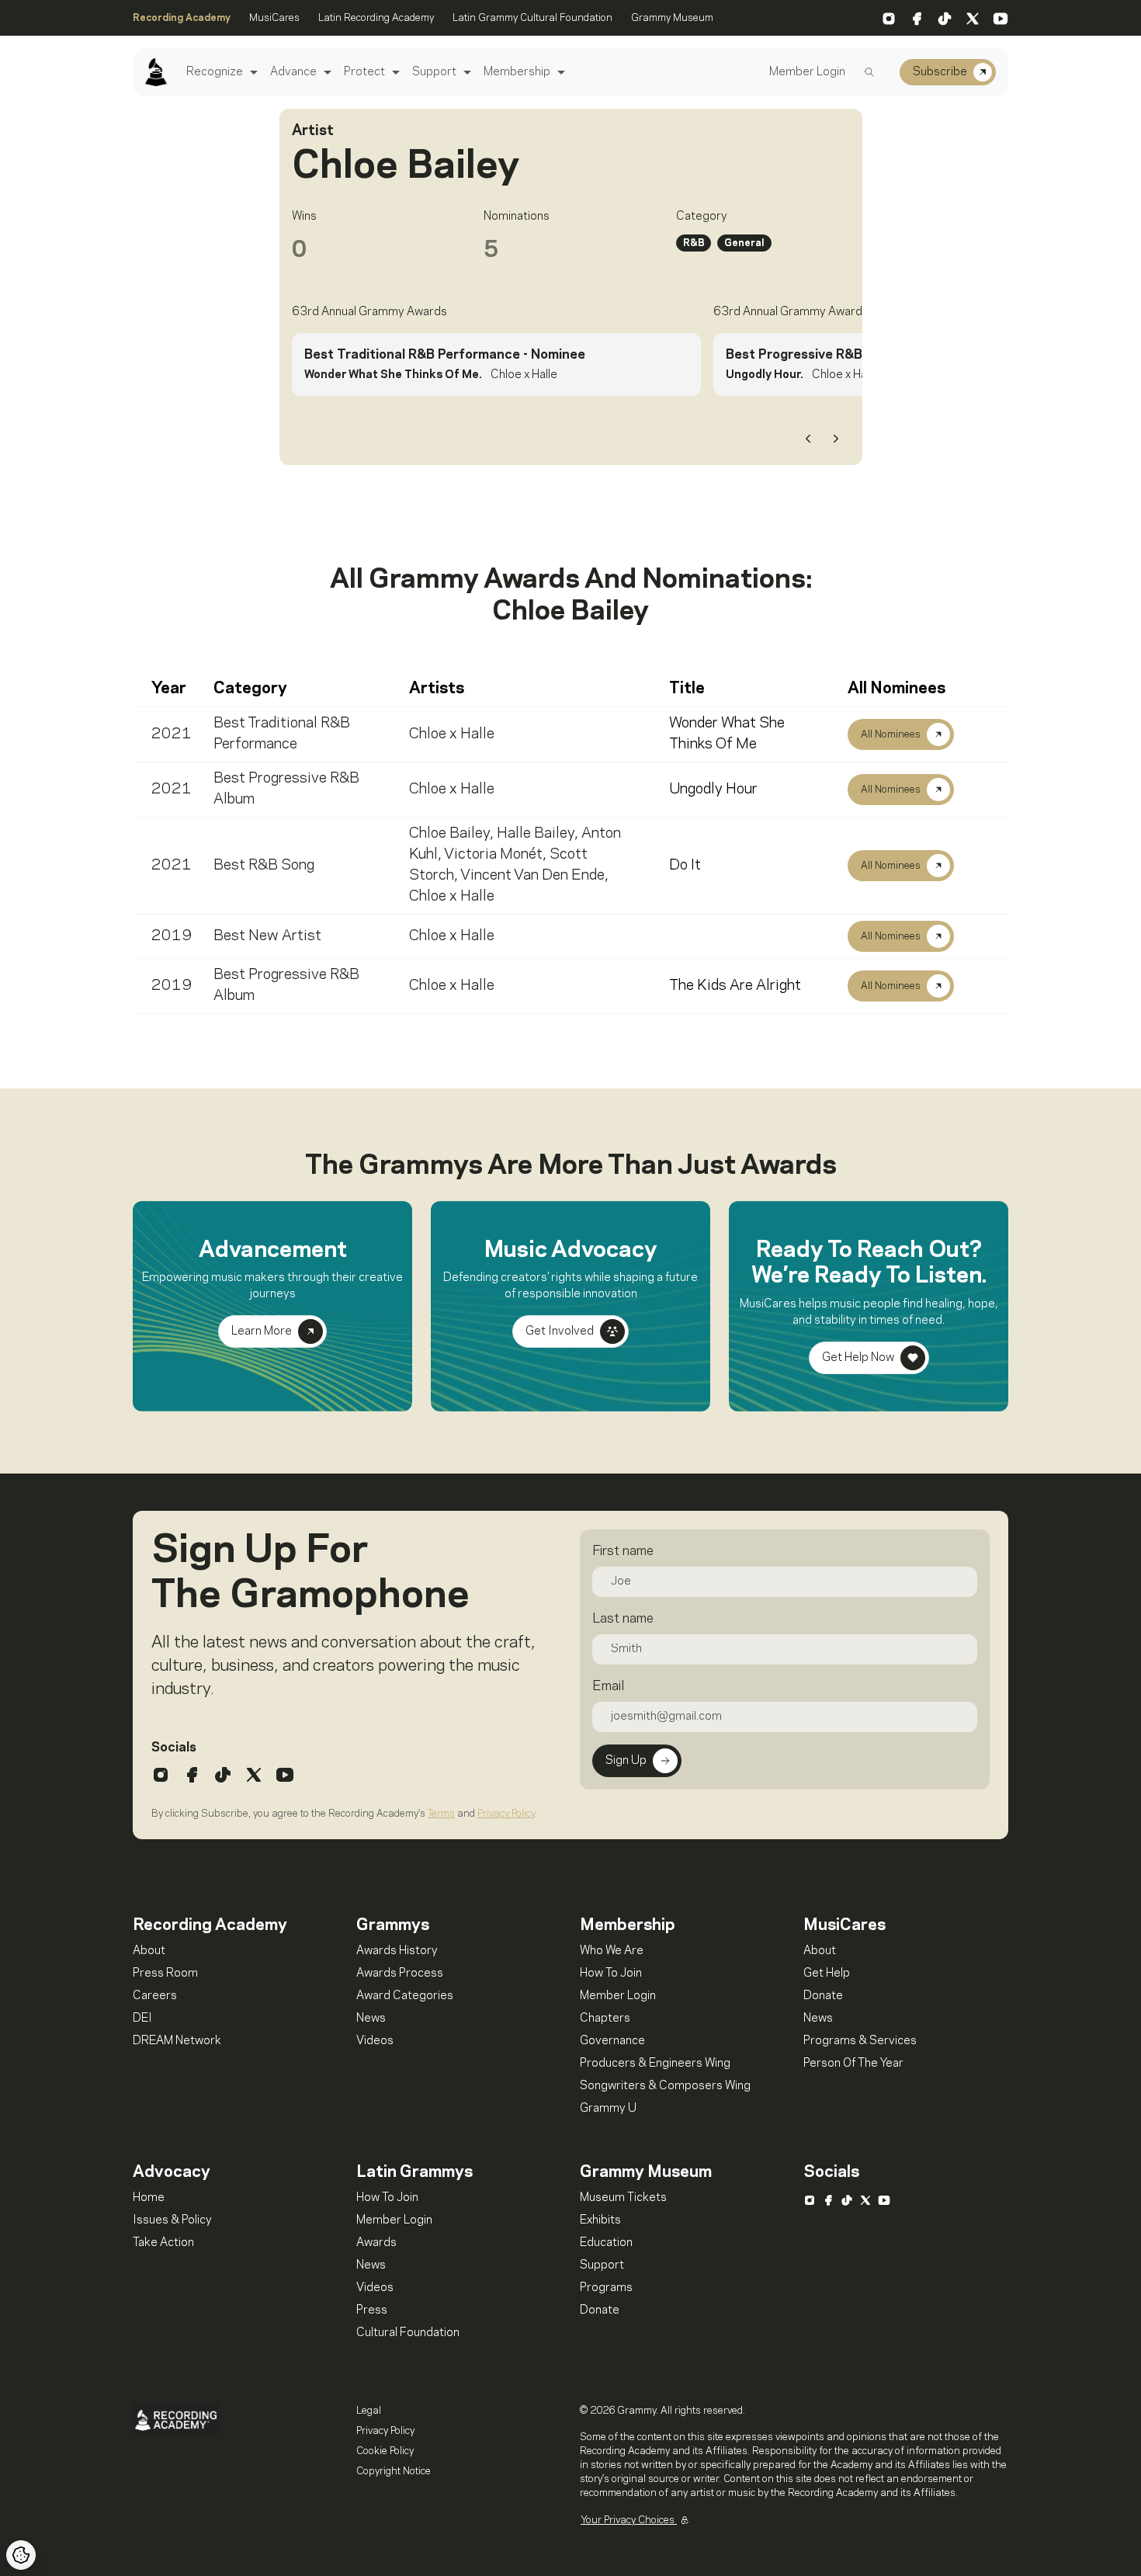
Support (434, 72)
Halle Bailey (536, 834)
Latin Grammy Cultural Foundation (532, 18)
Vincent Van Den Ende (532, 876)
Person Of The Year (853, 2064)
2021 (172, 734)
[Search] (869, 72)
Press (372, 2310)
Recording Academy (182, 18)
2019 (172, 936)
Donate (823, 1996)
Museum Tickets (623, 2198)
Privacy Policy (506, 1814)
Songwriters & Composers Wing (665, 2086)
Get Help (827, 1974)
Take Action (163, 2243)
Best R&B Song (264, 866)
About (149, 1951)
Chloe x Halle (452, 734)
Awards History (397, 1951)
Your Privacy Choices (629, 2520)
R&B (694, 243)
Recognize (215, 72)
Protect (364, 72)
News (371, 2019)
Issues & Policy (172, 2220)
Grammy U (608, 2109)
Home (149, 2198)
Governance (612, 2041)
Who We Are (612, 1951)
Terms (441, 1814)
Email (608, 1686)
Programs (606, 2288)
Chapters (605, 2019)
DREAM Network (177, 2041)
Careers (155, 1996)
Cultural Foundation (408, 2333)
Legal (369, 2411)
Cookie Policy (385, 2451)
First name (623, 1551)
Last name (623, 1619)
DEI (142, 2019)
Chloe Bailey (449, 834)
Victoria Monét (493, 855)
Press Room (165, 1974)
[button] (252, 73)
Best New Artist (267, 936)
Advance (293, 72)
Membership (517, 72)
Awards (376, 2243)
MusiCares (274, 18)
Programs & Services (860, 2041)
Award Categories (405, 1996)
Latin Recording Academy (376, 18)
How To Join (611, 1974)
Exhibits (600, 2220)
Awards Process (400, 1974)
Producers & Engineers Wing (655, 2064)
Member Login (807, 72)
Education (606, 2243)
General (744, 243)
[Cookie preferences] (21, 2555)
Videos (375, 2041)
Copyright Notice (394, 2471)
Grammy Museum (672, 18)
